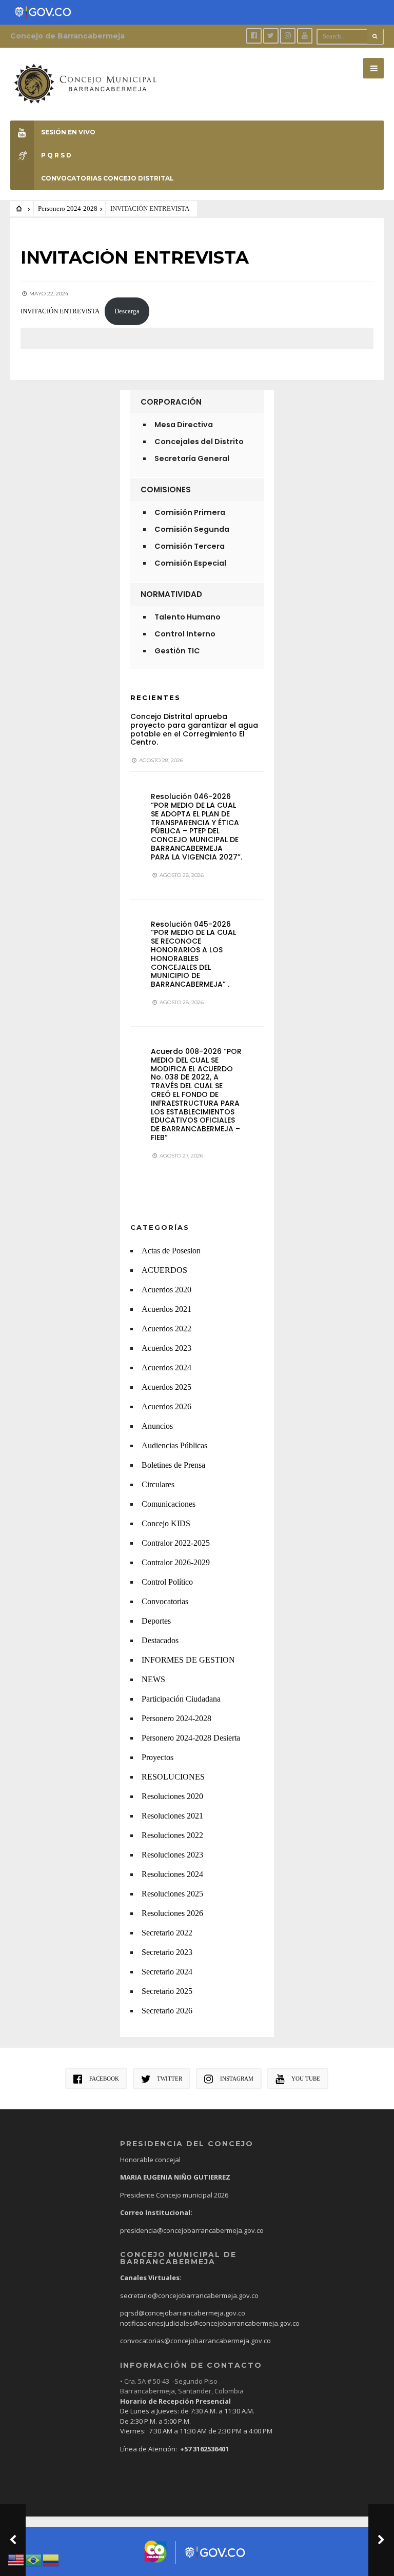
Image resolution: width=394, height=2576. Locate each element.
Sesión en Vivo (68, 132)
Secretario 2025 (167, 1991)
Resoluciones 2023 (172, 1855)
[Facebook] (254, 36)
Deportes (156, 1621)
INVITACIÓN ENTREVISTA (60, 311)
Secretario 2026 (167, 2011)
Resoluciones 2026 (172, 1913)
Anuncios (157, 1426)
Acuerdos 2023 (166, 1348)
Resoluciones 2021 (172, 1816)
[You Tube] (305, 36)
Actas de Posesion (171, 1251)
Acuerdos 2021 (166, 1309)
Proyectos (157, 1757)
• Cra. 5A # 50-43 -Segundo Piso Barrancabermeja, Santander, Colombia (182, 2386)
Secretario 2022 (167, 1933)
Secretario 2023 (167, 1952)
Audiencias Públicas (174, 1445)
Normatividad (171, 594)
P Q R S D (56, 155)
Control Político (167, 1582)
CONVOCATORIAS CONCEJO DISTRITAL (107, 178)
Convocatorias (165, 1601)
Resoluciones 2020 (172, 1796)
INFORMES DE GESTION (188, 1660)
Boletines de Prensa (173, 1465)
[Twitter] (271, 36)
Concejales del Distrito (199, 442)
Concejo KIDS (166, 1523)
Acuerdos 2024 (166, 1367)
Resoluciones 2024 (172, 1874)
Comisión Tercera (190, 546)
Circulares (158, 1484)
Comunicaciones (169, 1504)
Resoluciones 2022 (172, 1835)
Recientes (155, 697)
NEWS (153, 1679)
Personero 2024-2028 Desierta (191, 1738)
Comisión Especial (190, 563)
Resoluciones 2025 (172, 1894)
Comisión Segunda (192, 529)
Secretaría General (192, 458)
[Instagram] (288, 36)
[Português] (34, 2559)
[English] (16, 2559)
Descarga (127, 311)
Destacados (160, 1640)
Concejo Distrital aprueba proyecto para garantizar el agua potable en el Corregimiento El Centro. (194, 729)
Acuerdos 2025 (166, 1387)
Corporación (171, 402)
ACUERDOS (164, 1270)
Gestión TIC (177, 651)
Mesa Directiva (184, 425)
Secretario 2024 (167, 1972)
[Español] (51, 2559)
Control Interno (185, 634)
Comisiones (166, 490)
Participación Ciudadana (181, 1699)
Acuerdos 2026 (166, 1406)
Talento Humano (188, 617)
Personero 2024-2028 (68, 209)
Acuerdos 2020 (166, 1290)
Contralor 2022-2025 (176, 1543)
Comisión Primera (190, 512)
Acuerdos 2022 (166, 1329)
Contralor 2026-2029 (176, 1562)
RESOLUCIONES (173, 1777)
